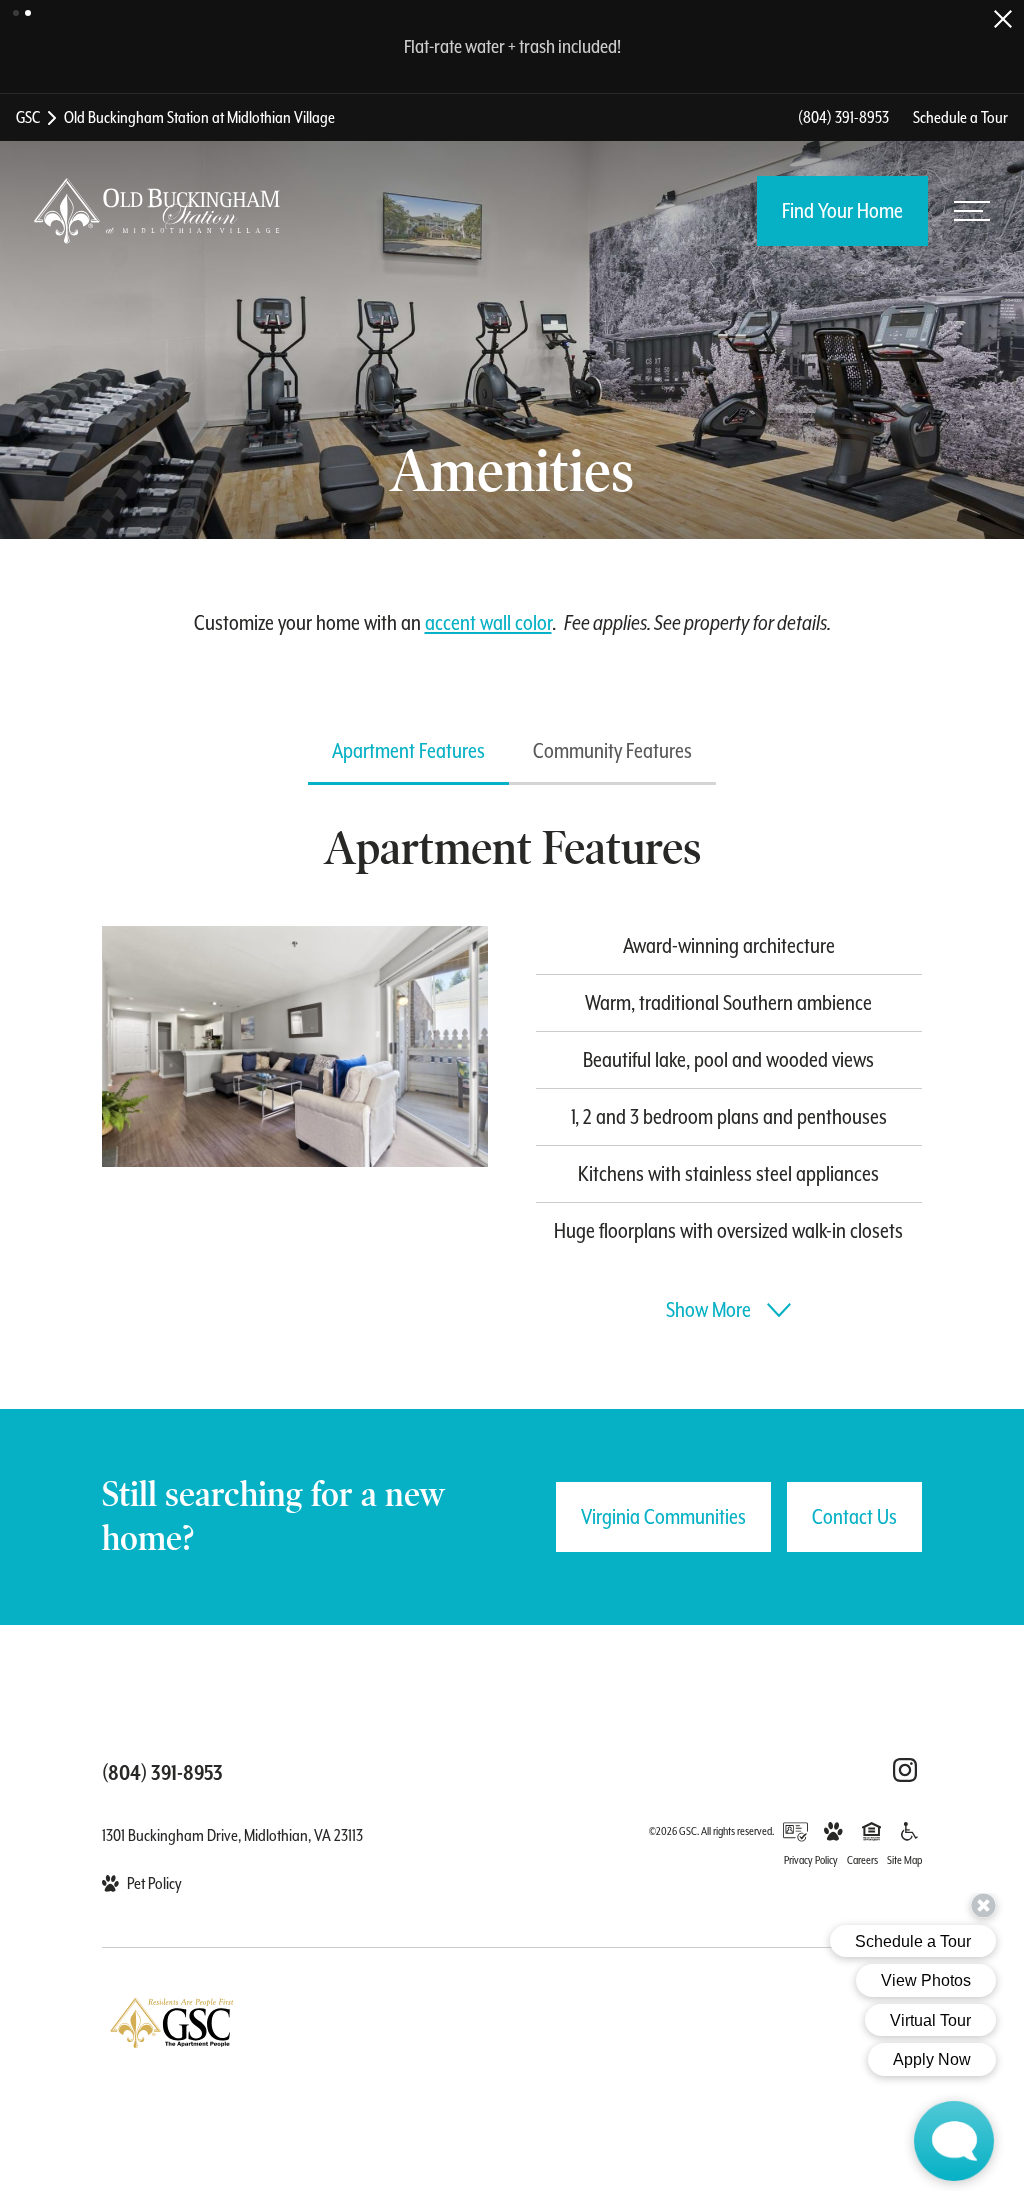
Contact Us (854, 1517)
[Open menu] (972, 211)
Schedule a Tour (960, 117)
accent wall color (488, 623)
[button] (16, 13)
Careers (862, 1860)
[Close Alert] (1003, 19)
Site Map (904, 1860)
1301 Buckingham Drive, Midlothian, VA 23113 (232, 1835)
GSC (28, 117)
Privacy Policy (811, 1860)
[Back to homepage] (157, 211)
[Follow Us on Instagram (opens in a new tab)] (905, 1770)
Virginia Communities (663, 1517)
